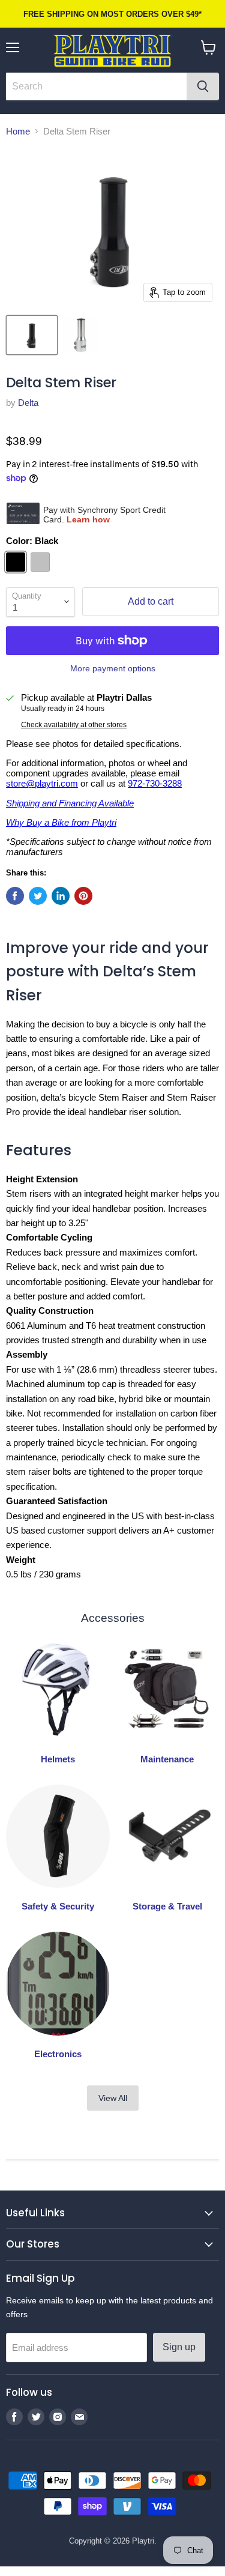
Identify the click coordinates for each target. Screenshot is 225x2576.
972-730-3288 (155, 783)
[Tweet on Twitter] (38, 896)
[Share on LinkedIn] (61, 896)
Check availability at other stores (74, 725)
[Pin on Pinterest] (83, 896)
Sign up (179, 2347)
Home (18, 131)
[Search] (203, 86)
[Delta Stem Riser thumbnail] (32, 335)
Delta (28, 403)
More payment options (113, 668)
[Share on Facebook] (15, 896)
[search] (96, 86)
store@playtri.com (42, 783)
